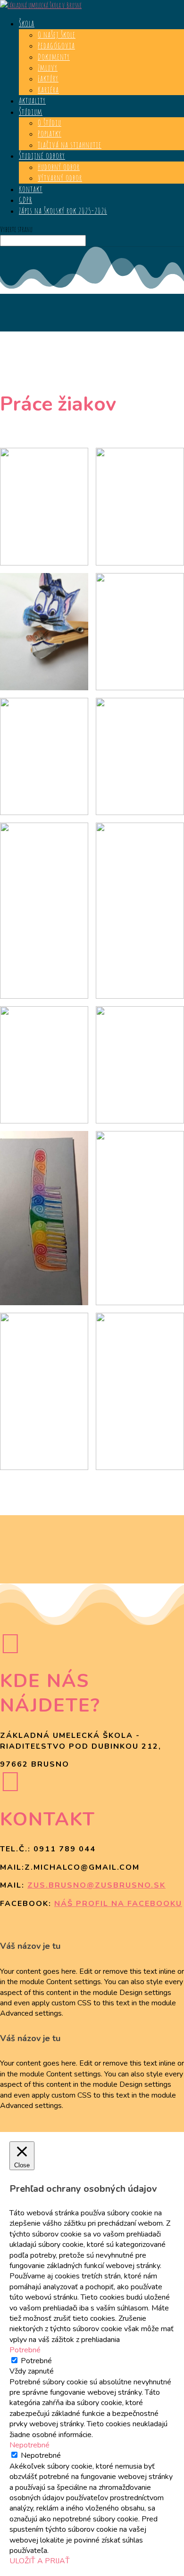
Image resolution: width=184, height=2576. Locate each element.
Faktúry (48, 78)
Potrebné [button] (25, 2350)
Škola (27, 23)
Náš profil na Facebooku (118, 1904)
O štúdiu (50, 122)
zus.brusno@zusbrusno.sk (96, 1885)
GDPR (25, 200)
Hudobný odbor (59, 167)
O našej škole (57, 34)
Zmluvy (48, 67)
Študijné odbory (42, 155)
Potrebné (36, 2361)
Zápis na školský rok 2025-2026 (63, 210)
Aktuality (32, 100)
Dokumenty (54, 57)
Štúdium (31, 112)
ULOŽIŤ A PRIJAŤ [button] (40, 2561)
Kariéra (48, 89)
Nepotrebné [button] (29, 2445)
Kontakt (31, 189)
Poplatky (50, 133)
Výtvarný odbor (60, 178)
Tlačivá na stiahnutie (70, 145)
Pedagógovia (56, 45)
